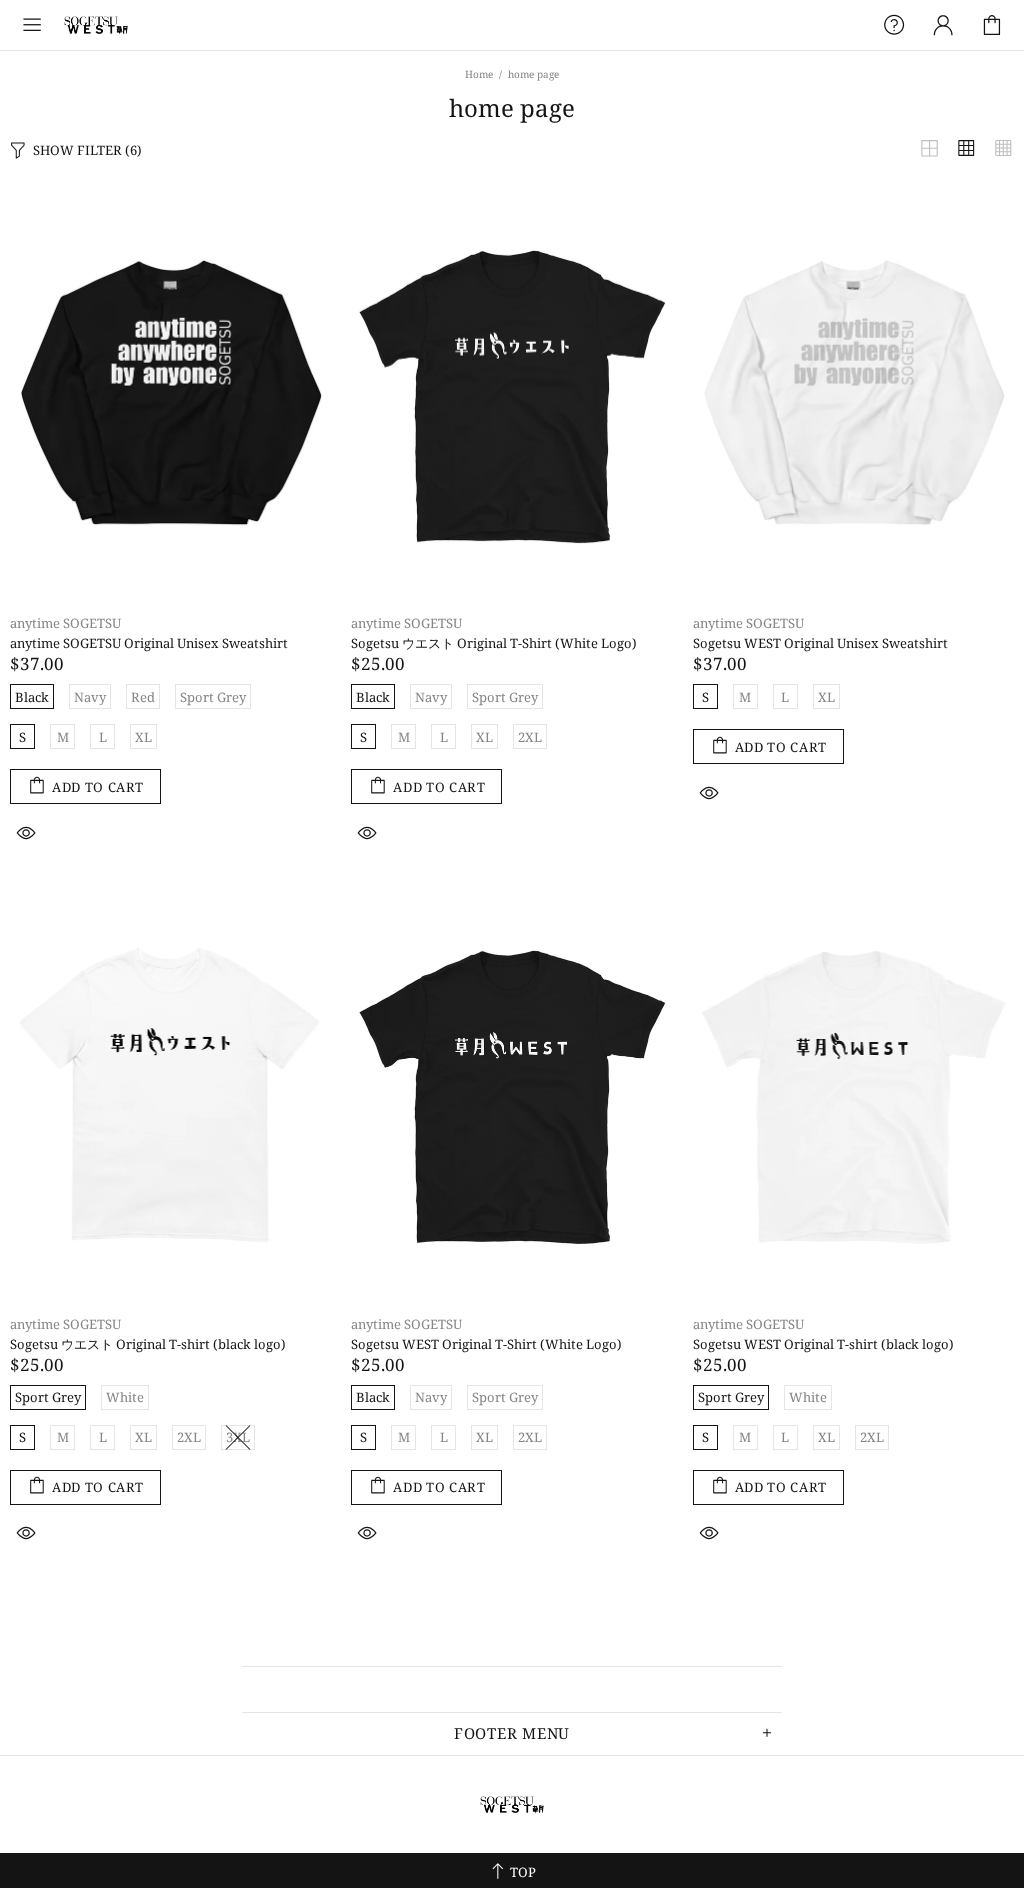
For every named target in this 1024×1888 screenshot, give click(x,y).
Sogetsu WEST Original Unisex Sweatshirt (820, 643)
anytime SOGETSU (96, 25)
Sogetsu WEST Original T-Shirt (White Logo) (486, 1344)
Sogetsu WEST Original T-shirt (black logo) (823, 1344)
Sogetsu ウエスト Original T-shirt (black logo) (148, 1344)
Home (479, 74)
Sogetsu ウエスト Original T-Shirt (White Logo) (494, 643)
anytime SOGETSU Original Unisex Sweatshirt (149, 643)
